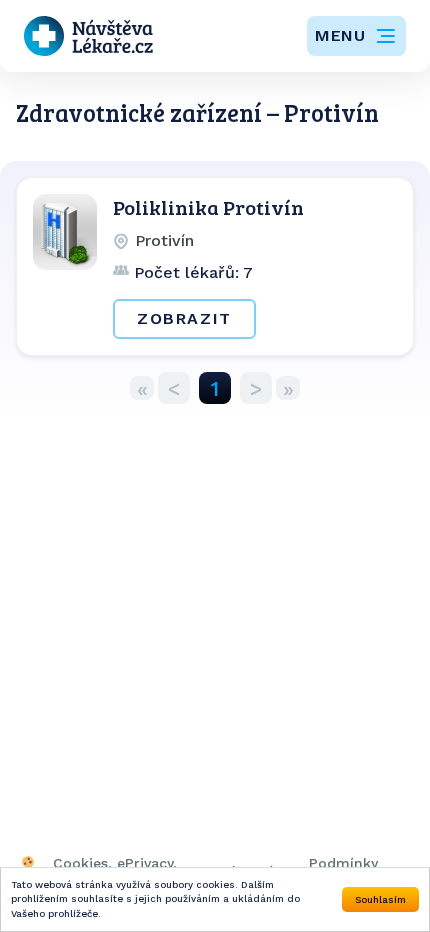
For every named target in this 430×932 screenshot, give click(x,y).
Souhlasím (380, 899)
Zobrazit (184, 318)
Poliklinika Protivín (208, 207)
